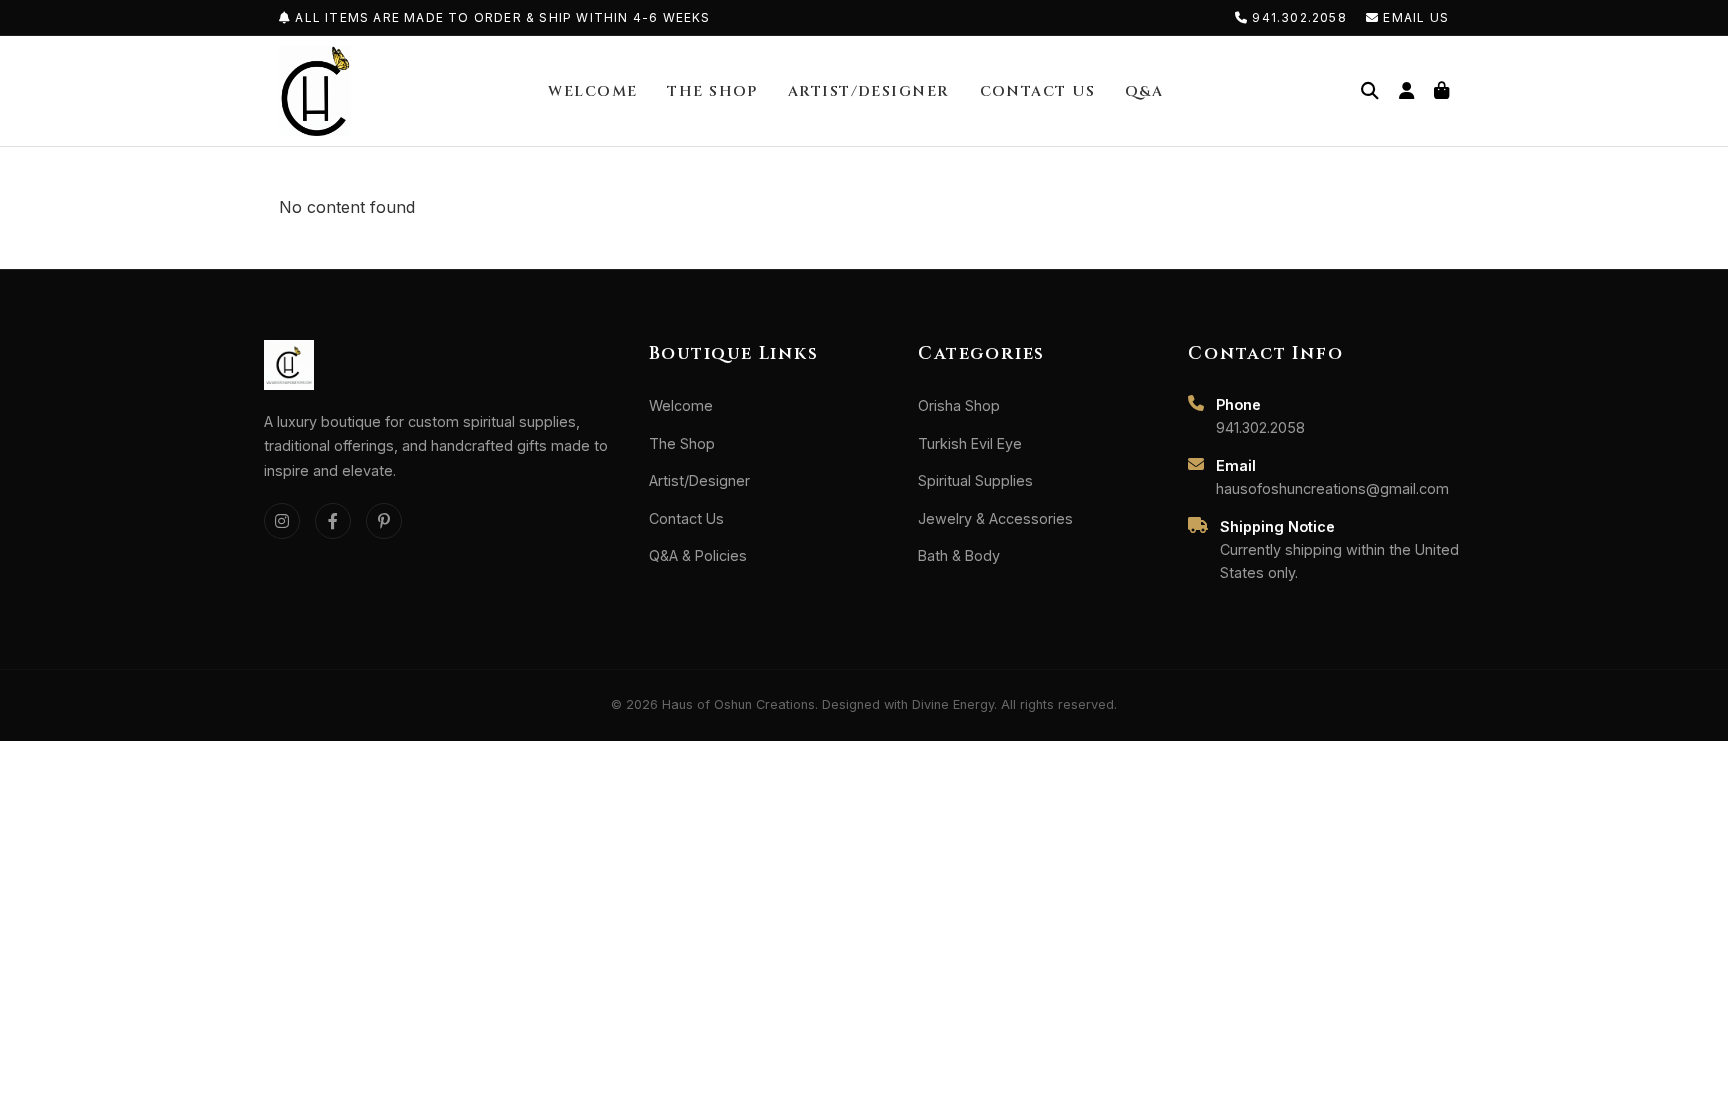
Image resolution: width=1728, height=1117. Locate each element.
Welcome (592, 91)
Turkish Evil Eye (970, 443)
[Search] (1370, 91)
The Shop (712, 91)
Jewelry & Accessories (995, 518)
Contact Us (1037, 91)
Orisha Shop (959, 405)
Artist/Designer (869, 91)
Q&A (1144, 91)
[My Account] (1406, 91)
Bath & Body (959, 555)
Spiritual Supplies (975, 480)
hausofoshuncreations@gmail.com (1332, 488)
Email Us (1414, 17)
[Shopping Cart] (1441, 91)
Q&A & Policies (698, 555)
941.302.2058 (1299, 17)
